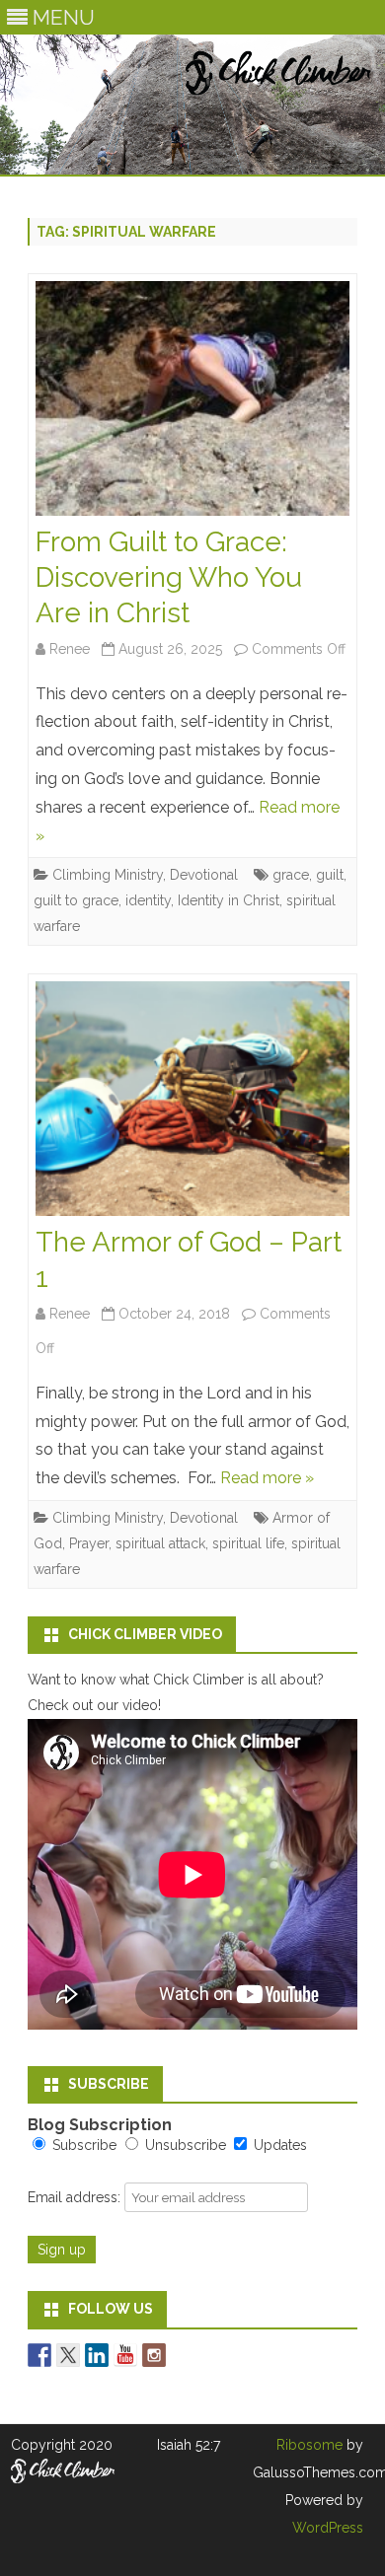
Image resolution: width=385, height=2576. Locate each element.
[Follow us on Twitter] (68, 2355)
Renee (70, 649)
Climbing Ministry (108, 875)
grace (291, 875)
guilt (330, 875)
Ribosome (309, 2445)
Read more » (267, 1478)
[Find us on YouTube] (125, 2355)
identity (148, 900)
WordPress (328, 2528)
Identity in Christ (229, 900)
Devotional (204, 875)
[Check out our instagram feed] (154, 2355)
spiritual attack (160, 1543)
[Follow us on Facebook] (39, 2355)
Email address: (76, 2197)
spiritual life (248, 1543)
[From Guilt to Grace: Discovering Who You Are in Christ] (192, 403)
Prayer (89, 1543)
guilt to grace (76, 900)
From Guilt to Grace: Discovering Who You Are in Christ (169, 577)
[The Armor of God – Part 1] (192, 1104)
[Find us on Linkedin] (97, 2355)
